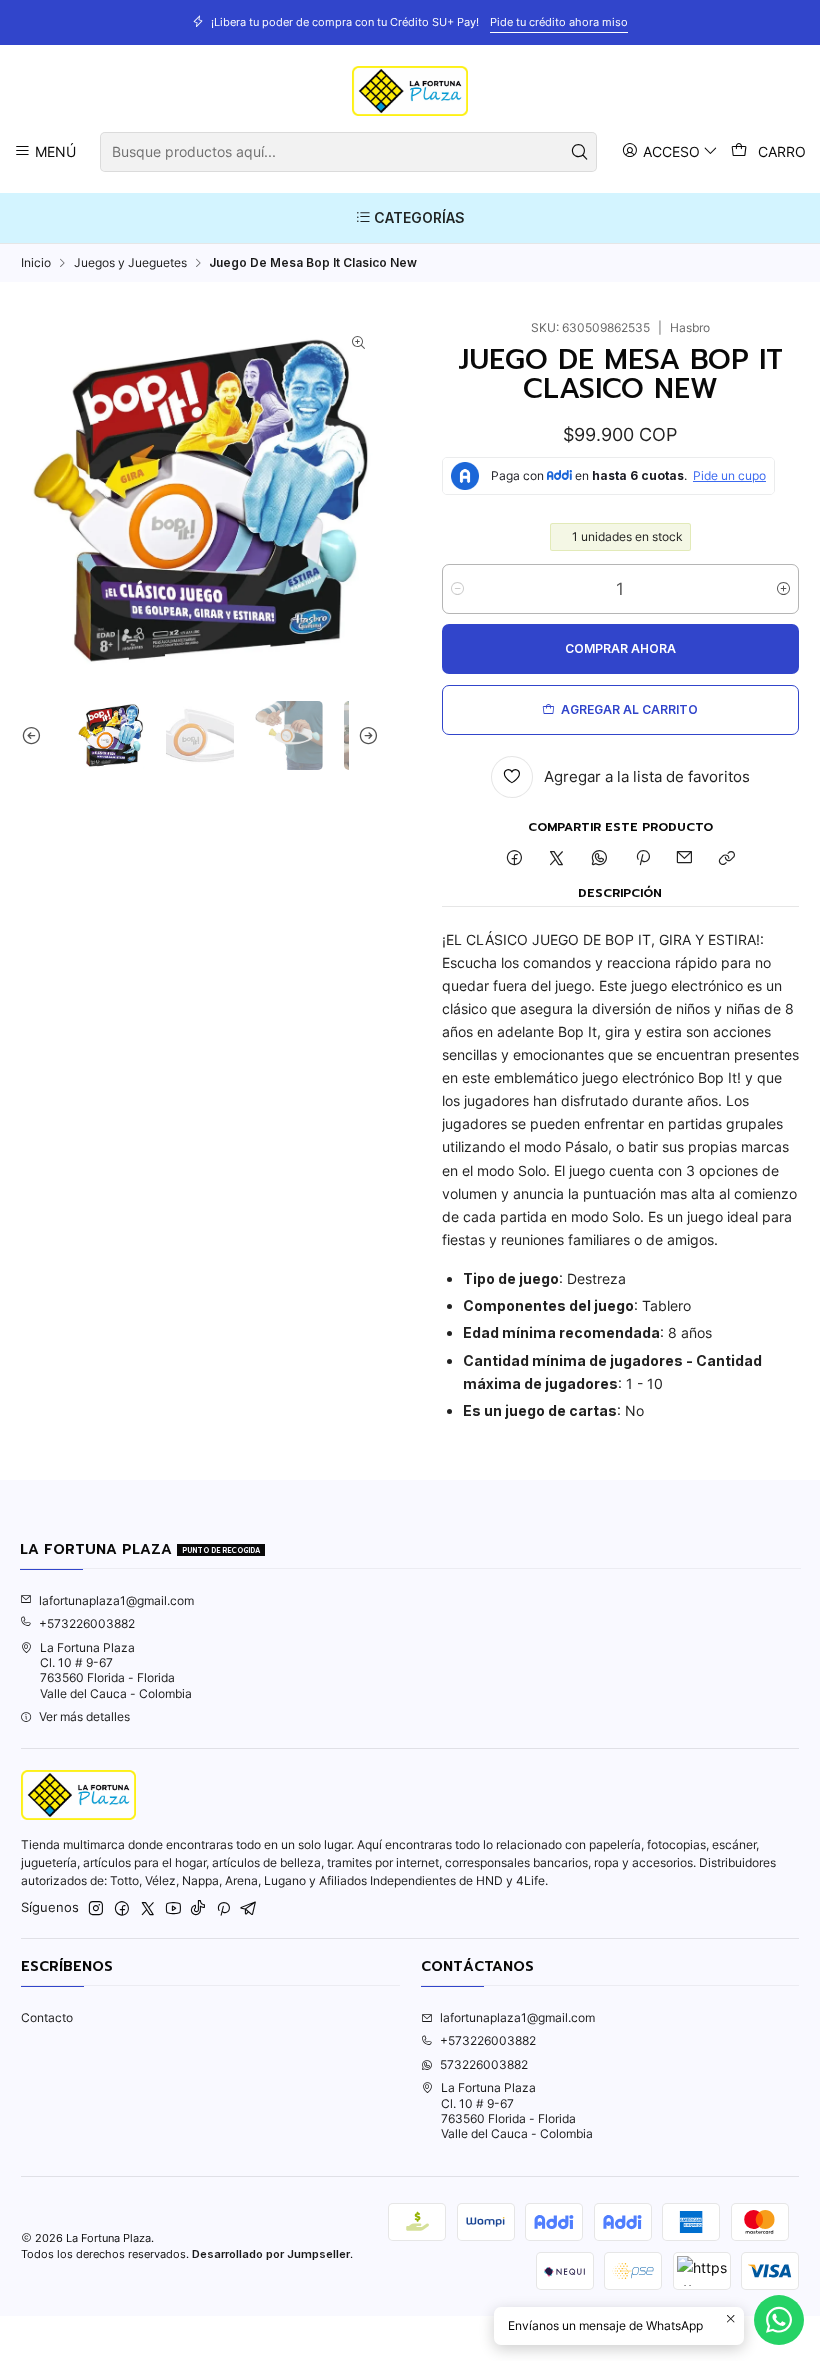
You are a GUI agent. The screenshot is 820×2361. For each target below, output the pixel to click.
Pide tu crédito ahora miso (559, 22)
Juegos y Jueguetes (130, 263)
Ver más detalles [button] (84, 1716)
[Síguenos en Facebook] (122, 1909)
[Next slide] (364, 735)
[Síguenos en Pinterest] (223, 1909)
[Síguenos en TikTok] (198, 1909)
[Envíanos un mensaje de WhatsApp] (779, 2320)
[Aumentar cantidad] (783, 589)
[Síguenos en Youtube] (173, 1909)
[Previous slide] (36, 735)
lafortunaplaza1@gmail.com (116, 1600)
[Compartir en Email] (685, 859)
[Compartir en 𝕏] (557, 859)
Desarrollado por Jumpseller (271, 2254)
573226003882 (484, 2064)
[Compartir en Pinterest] (642, 859)
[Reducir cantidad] (457, 589)
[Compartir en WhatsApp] (600, 859)
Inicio (36, 263)
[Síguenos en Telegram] (249, 1909)
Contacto (47, 2017)
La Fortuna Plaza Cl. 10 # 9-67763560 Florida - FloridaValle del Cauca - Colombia (116, 1670)
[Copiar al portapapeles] (727, 859)
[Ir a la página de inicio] (409, 91)
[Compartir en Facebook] (514, 859)
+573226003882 (87, 1623)
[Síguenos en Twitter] (148, 1909)
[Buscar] (580, 152)
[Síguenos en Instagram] (96, 1909)
